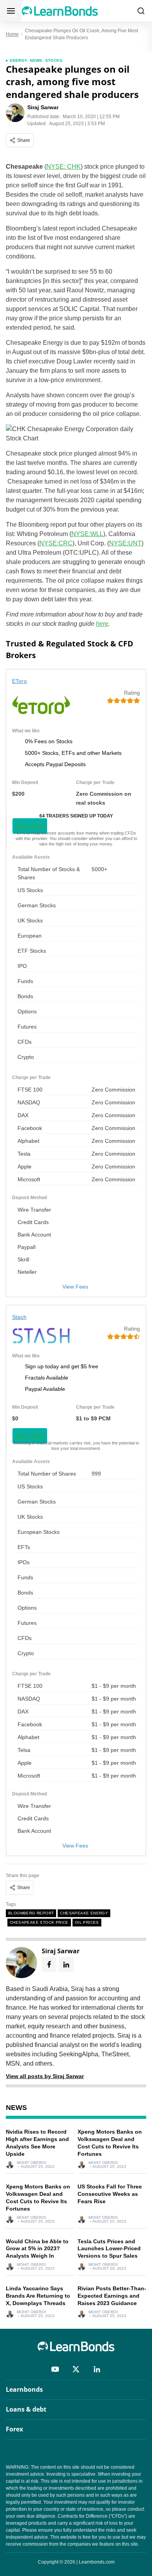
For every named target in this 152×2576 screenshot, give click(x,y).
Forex (14, 2429)
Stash (19, 1317)
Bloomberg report (31, 1913)
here (102, 624)
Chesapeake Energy (84, 1913)
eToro (19, 681)
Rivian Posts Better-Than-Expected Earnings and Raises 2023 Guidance (112, 2296)
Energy (19, 60)
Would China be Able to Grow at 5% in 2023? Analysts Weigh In (37, 2249)
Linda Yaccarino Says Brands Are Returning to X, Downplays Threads (38, 2296)
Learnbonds (24, 2389)
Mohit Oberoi (31, 2163)
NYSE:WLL (87, 534)
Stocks (54, 60)
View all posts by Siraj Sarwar (45, 2076)
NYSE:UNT (125, 543)
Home (12, 34)
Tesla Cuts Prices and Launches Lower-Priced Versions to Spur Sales (109, 2249)
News (36, 60)
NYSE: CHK (64, 167)
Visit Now (30, 826)
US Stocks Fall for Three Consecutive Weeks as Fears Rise (110, 2194)
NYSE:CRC (56, 543)
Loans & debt (26, 2409)
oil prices (87, 1922)
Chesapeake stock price (39, 1922)
